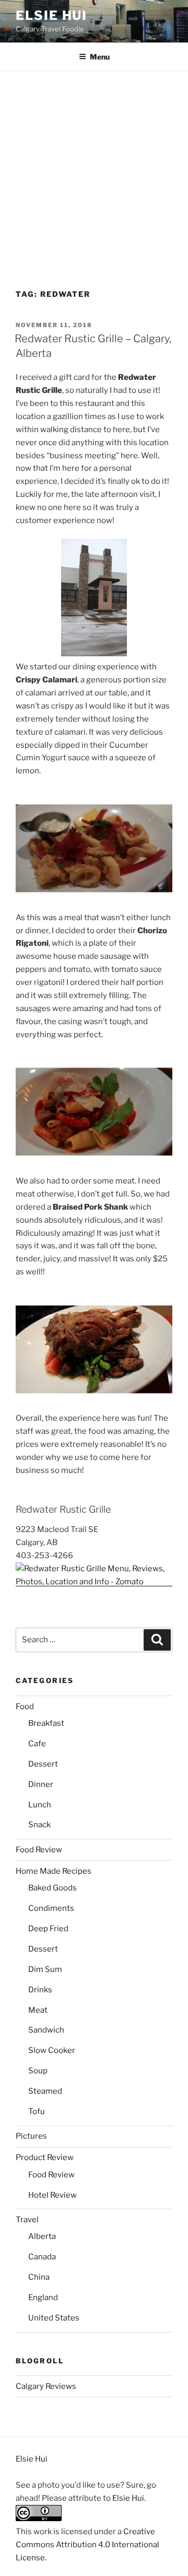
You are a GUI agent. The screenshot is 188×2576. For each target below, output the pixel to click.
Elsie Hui (51, 15)
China (39, 2277)
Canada (42, 2257)
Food (25, 1707)
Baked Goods (52, 1888)
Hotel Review (52, 2195)
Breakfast (46, 1723)
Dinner (41, 1784)
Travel (27, 2220)
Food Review (39, 1850)
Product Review (45, 2157)
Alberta (42, 2236)
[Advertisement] (94, 170)
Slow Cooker (52, 2050)
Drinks (40, 1990)
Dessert (43, 1764)
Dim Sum (45, 1969)
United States (54, 2318)
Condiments (51, 1908)
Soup (38, 2071)
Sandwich (46, 2030)
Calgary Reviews (46, 2386)
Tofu (37, 2111)
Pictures (31, 2136)
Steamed (45, 2091)
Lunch (40, 1805)
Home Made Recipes (54, 1871)
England (43, 2297)
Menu (100, 57)
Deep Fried (48, 1929)
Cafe (37, 1744)
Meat (38, 2010)
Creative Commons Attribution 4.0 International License (87, 2545)
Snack (39, 1825)
